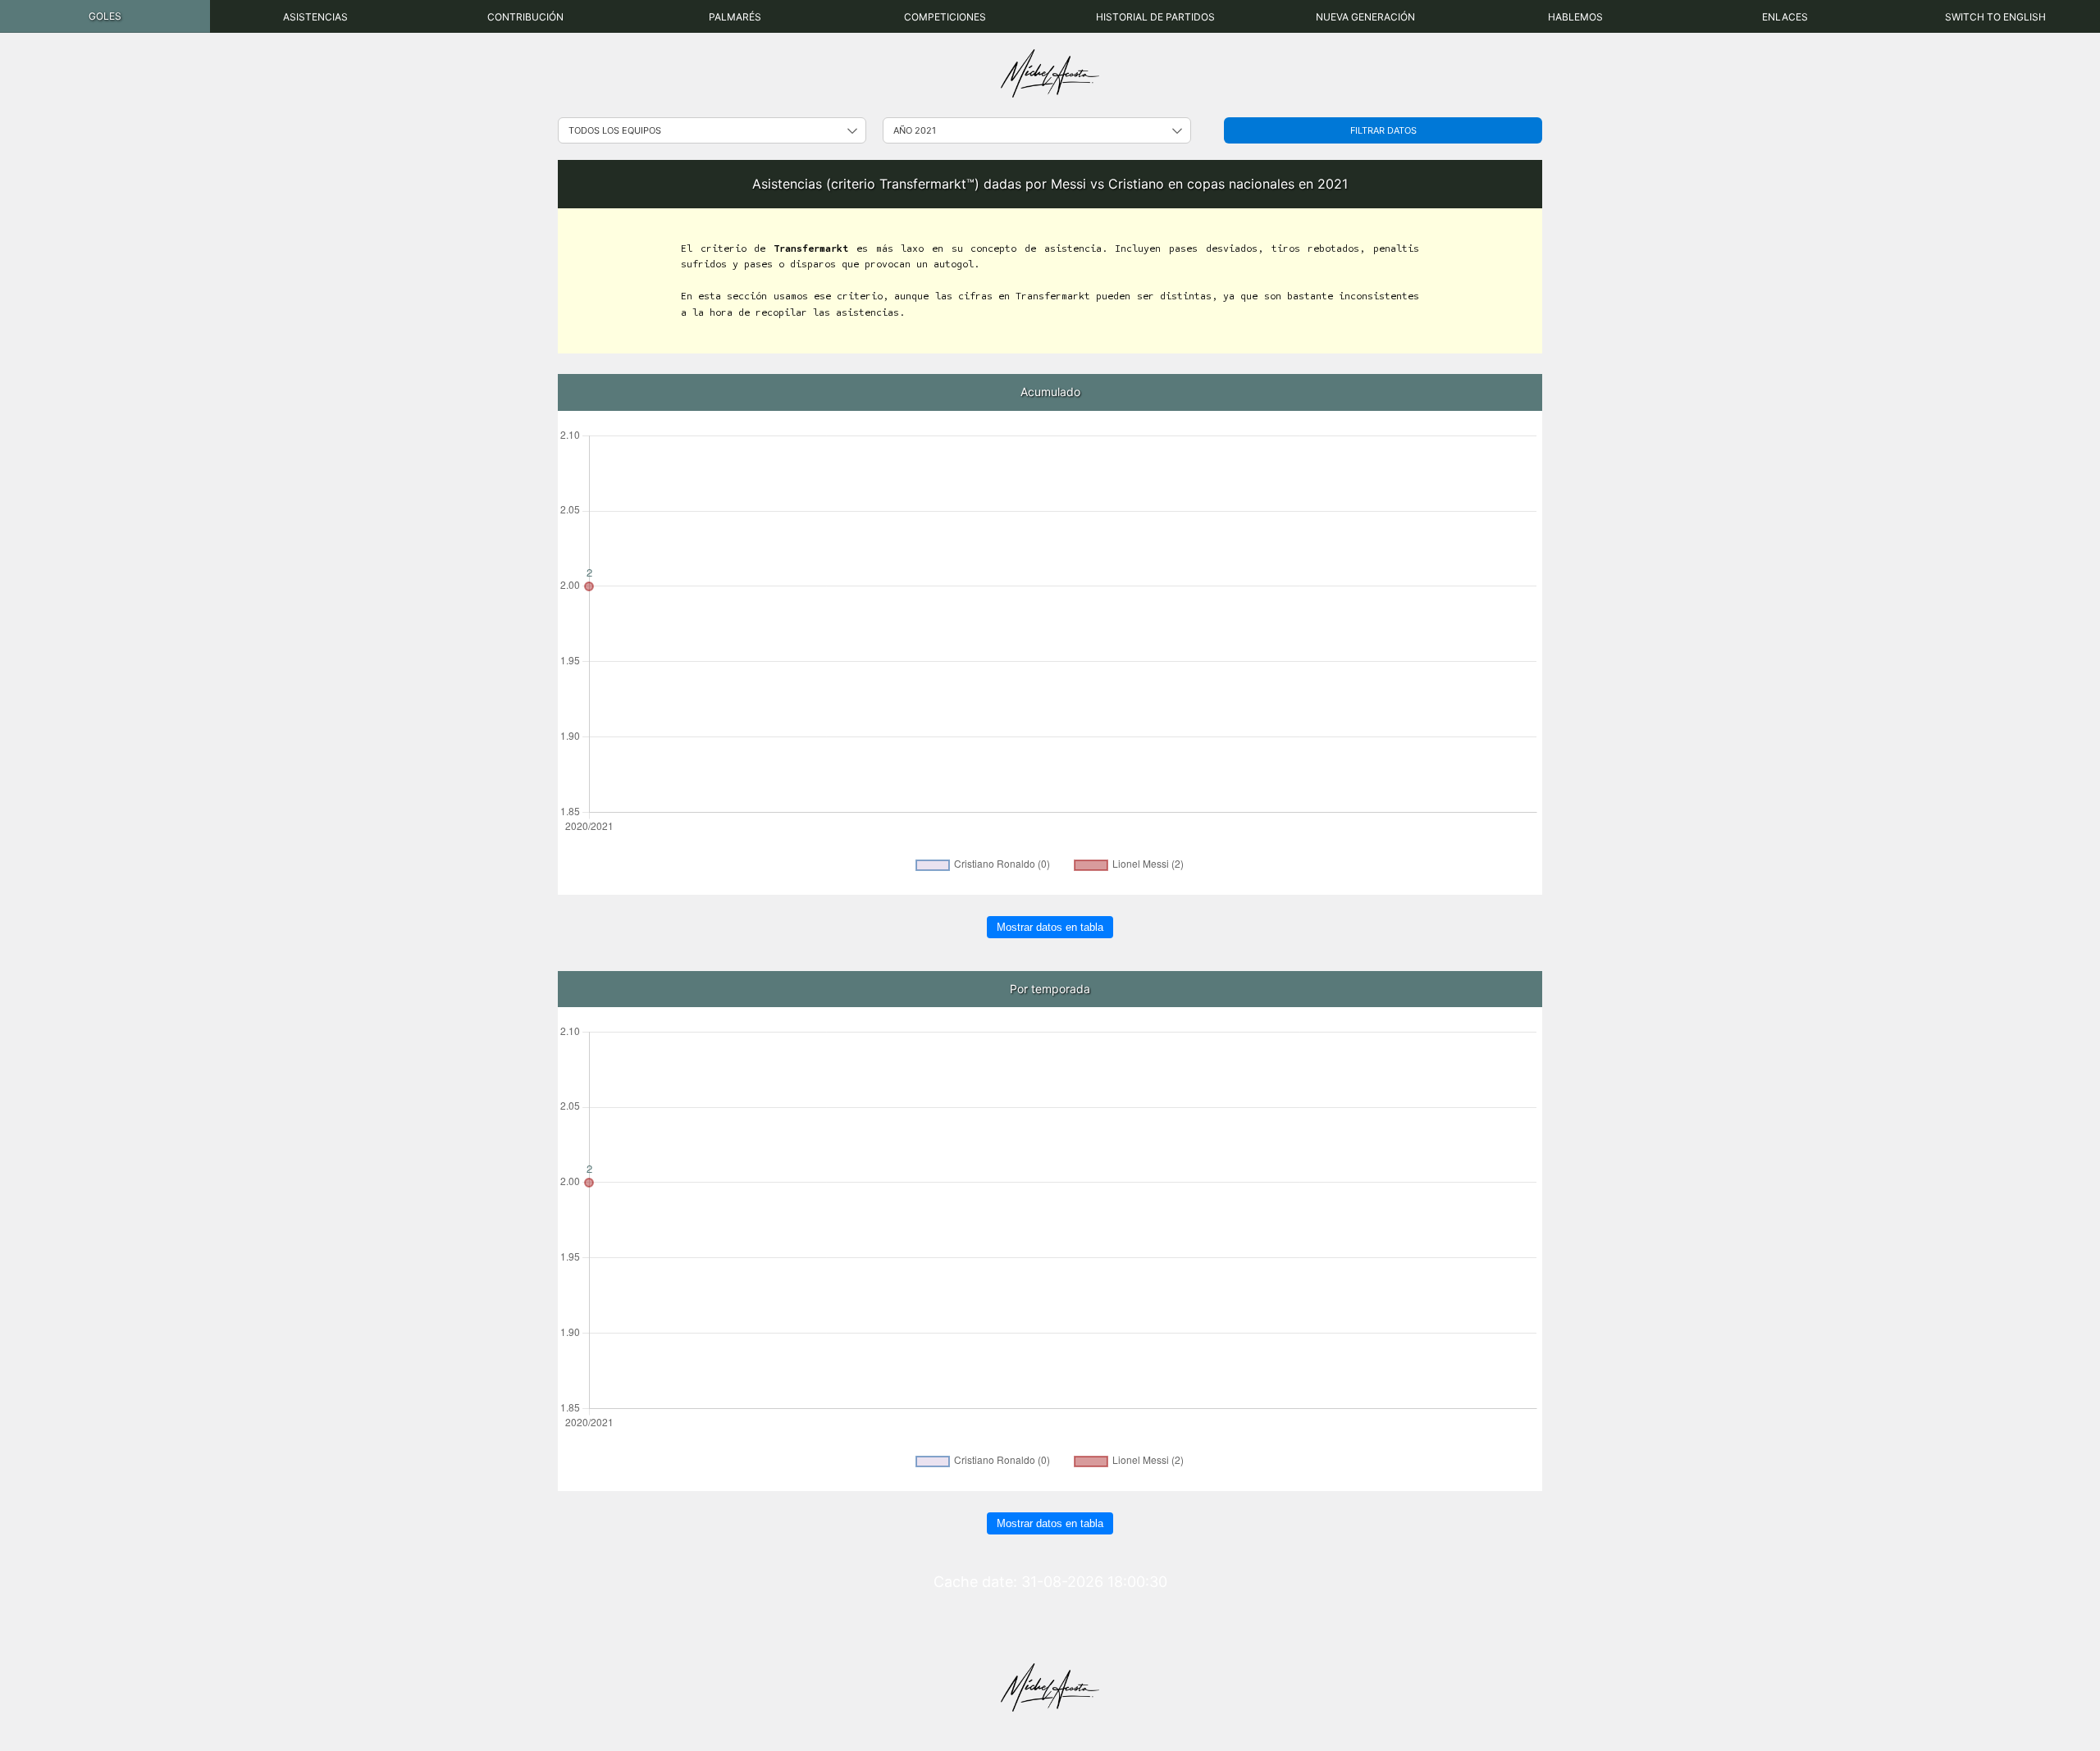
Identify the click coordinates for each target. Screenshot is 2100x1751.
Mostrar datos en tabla (1050, 927)
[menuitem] (105, 16)
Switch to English (1995, 17)
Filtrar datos (1383, 130)
